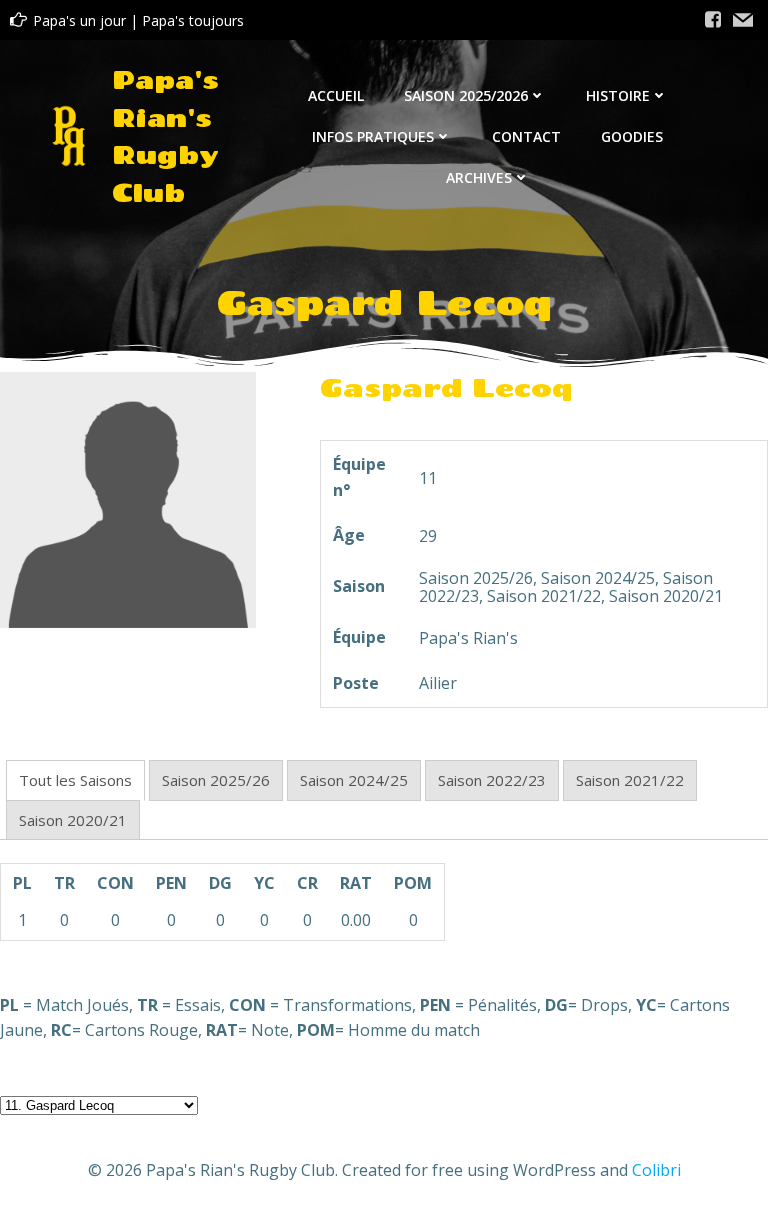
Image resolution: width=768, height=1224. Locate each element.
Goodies (632, 136)
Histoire (618, 95)
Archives (479, 177)
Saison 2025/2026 (466, 95)
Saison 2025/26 (216, 780)
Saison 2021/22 (630, 780)
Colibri (656, 1170)
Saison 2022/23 (492, 780)
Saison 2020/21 (73, 820)
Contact (526, 136)
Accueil (336, 95)
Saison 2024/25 (354, 780)
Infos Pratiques (373, 136)
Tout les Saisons (75, 780)
